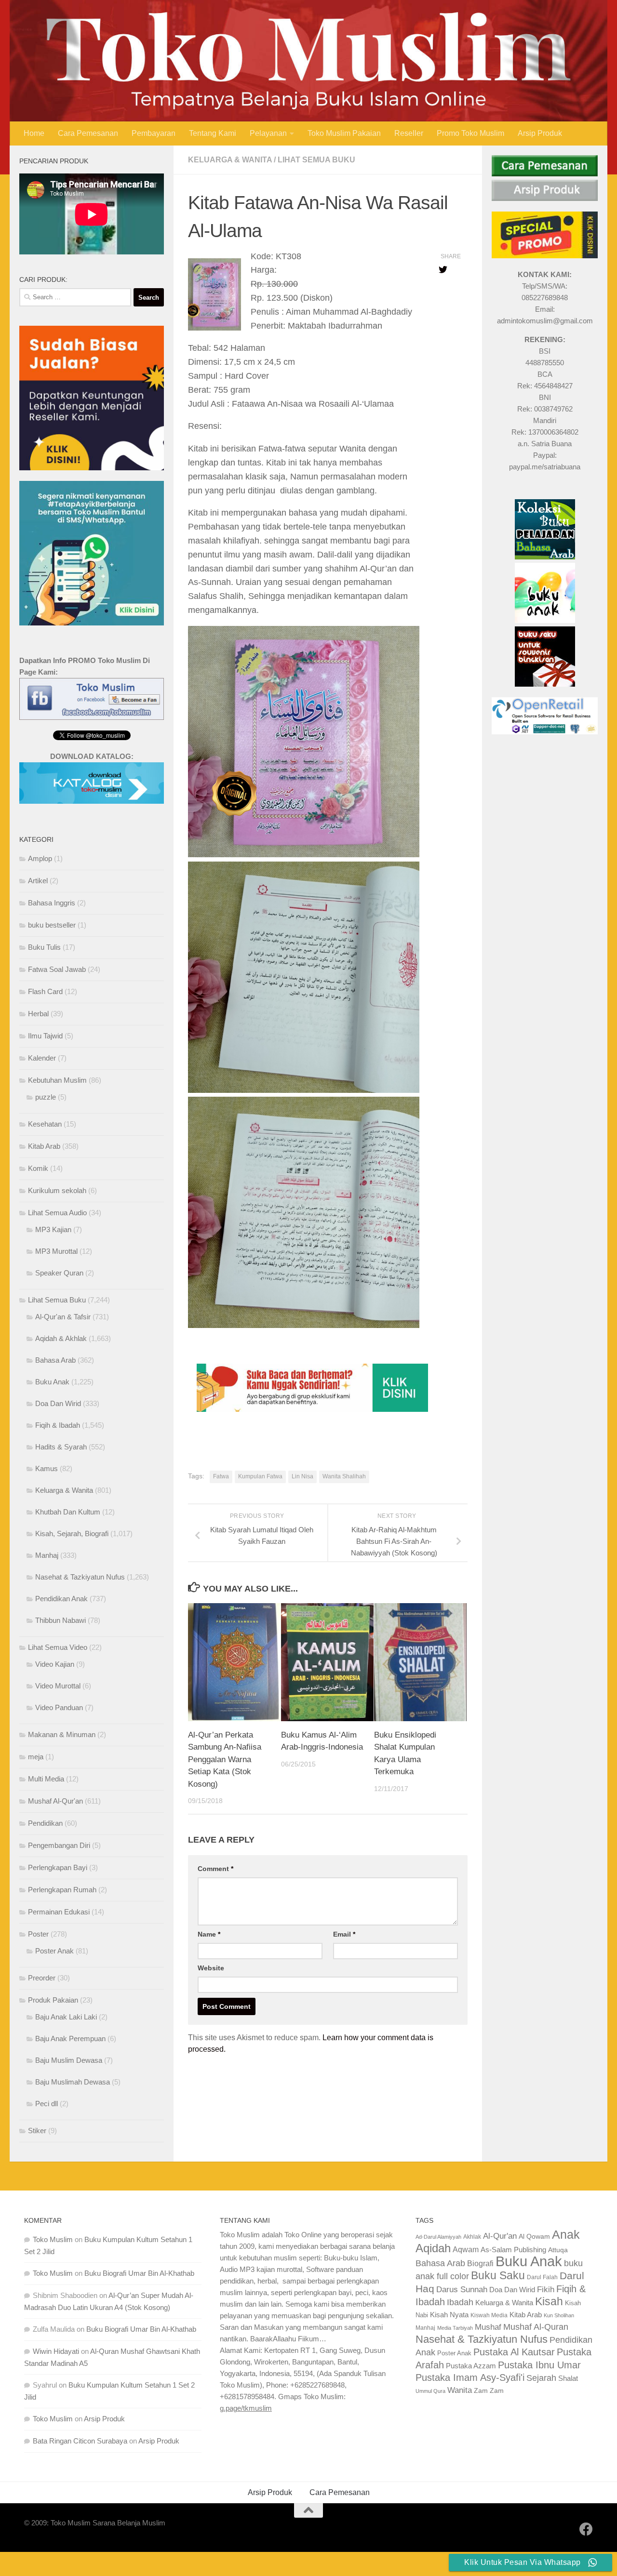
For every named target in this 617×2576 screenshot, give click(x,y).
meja (36, 1757)
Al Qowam (534, 2237)
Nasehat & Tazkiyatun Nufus (80, 1577)
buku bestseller (52, 925)
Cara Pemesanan (88, 133)
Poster (38, 1934)
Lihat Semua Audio (57, 1213)
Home (34, 133)
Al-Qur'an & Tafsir (63, 1317)
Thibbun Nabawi (60, 1620)
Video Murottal (58, 1686)
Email (344, 1934)
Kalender (42, 1058)
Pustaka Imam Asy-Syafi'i (470, 2377)
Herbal (38, 1014)
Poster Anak (54, 1951)
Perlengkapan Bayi (58, 1867)
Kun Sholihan (559, 2315)
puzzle (46, 1097)
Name (209, 1934)
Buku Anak (52, 1382)
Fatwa (221, 1476)
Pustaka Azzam (471, 2366)
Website (211, 1968)
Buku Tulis (44, 947)
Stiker (37, 2131)
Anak (566, 2235)
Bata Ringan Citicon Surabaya (80, 2441)
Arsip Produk (540, 133)
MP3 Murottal (56, 1251)
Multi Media (46, 1779)
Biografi (480, 2263)
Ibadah (460, 2302)
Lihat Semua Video (58, 1647)
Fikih (546, 2290)
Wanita (460, 2390)
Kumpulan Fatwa (260, 1476)
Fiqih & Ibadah (58, 1425)
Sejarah (541, 2378)
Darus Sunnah (462, 2290)
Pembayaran (154, 133)
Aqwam (466, 2249)
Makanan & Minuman (62, 1734)
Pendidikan (45, 1823)
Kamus (47, 1468)
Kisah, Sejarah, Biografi (72, 1534)
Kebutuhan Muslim (57, 1080)
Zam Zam (489, 2390)
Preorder (42, 1978)
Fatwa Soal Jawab (57, 969)
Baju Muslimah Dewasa (73, 2082)
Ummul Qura (430, 2391)
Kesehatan (45, 1124)
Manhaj (47, 1555)
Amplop (40, 858)
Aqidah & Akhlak (61, 1338)
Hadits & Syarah (61, 1447)
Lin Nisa (302, 1476)
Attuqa (558, 2250)
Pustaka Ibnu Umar (539, 2365)
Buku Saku (498, 2275)
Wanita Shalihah (344, 1476)
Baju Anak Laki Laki (66, 2017)
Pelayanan (268, 133)
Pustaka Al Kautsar (514, 2352)
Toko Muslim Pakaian (344, 133)
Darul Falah (542, 2277)
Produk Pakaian (53, 2000)
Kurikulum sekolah (57, 1190)
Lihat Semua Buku (316, 160)
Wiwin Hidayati (56, 2351)
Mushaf (488, 2327)
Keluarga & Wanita (230, 160)
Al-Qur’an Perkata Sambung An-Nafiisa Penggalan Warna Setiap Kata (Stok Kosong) (225, 1759)
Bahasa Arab (55, 1360)
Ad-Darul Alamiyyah (438, 2237)
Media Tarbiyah (455, 2328)
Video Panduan (59, 1707)
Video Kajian (55, 1664)
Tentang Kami (213, 133)
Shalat (568, 2378)
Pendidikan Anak (61, 1599)
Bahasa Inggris (52, 903)
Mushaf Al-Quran (536, 2327)
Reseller (409, 133)
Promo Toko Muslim (470, 133)
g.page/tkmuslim (246, 2408)
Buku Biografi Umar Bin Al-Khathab (139, 2273)
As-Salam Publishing (513, 2250)
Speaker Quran (59, 1273)
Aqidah (433, 2248)
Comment (215, 1869)
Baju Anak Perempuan (70, 2038)
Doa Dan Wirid (58, 1403)
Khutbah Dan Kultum (68, 1512)
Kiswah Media (489, 2315)
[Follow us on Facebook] (586, 2529)
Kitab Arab (44, 1146)
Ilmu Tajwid (45, 1036)
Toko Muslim (53, 2239)
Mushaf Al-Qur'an (55, 1801)
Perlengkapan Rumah (62, 1890)
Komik (38, 1168)
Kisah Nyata (449, 2315)
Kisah (549, 2301)
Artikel (38, 881)
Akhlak (472, 2237)
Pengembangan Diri (59, 1845)
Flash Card (45, 991)
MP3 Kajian (53, 1229)
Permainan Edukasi (59, 1912)
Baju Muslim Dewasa (69, 2060)
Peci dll (47, 2104)
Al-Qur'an (500, 2236)
